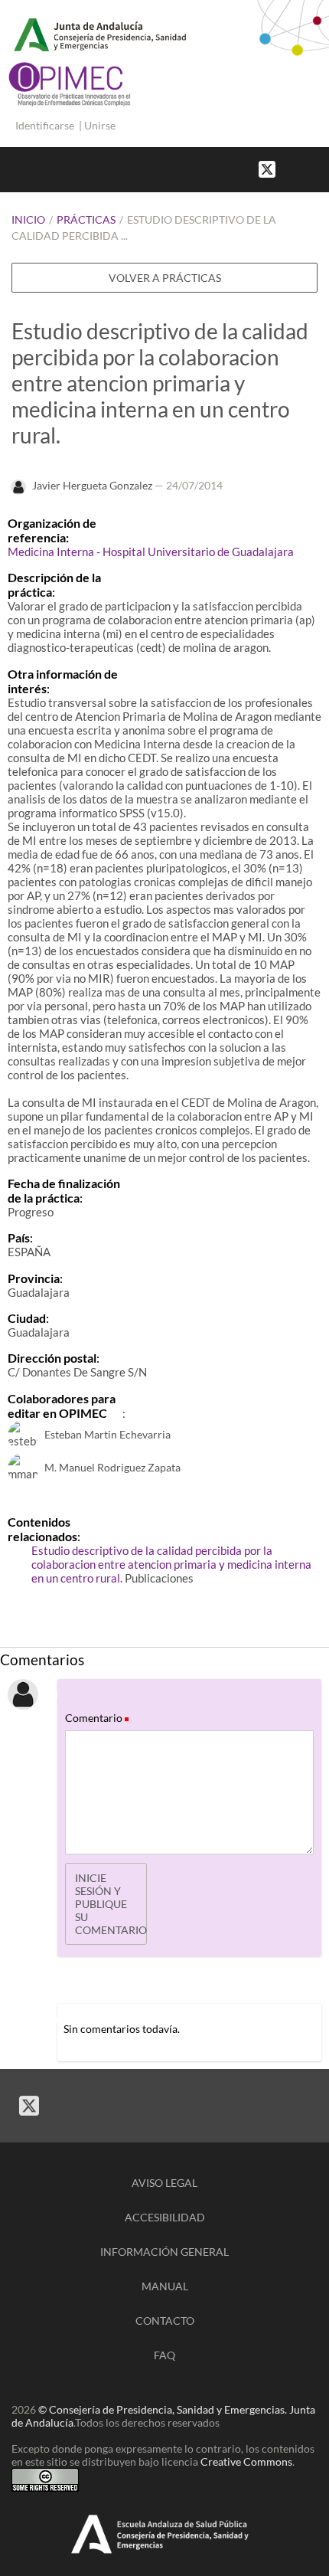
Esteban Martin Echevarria (107, 1434)
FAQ (164, 2355)
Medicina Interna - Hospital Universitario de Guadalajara (151, 552)
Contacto (165, 2321)
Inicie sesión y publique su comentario (111, 1904)
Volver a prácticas (165, 278)
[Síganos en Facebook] (291, 168)
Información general (164, 2252)
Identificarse (45, 125)
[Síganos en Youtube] (306, 168)
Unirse (100, 125)
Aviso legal (164, 2183)
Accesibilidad (165, 2217)
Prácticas (86, 219)
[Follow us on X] (267, 168)
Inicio (28, 219)
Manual (165, 2286)
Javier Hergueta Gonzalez (92, 485)
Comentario (96, 1718)
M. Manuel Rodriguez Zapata (112, 1467)
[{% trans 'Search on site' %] (321, 168)
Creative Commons (246, 2461)
